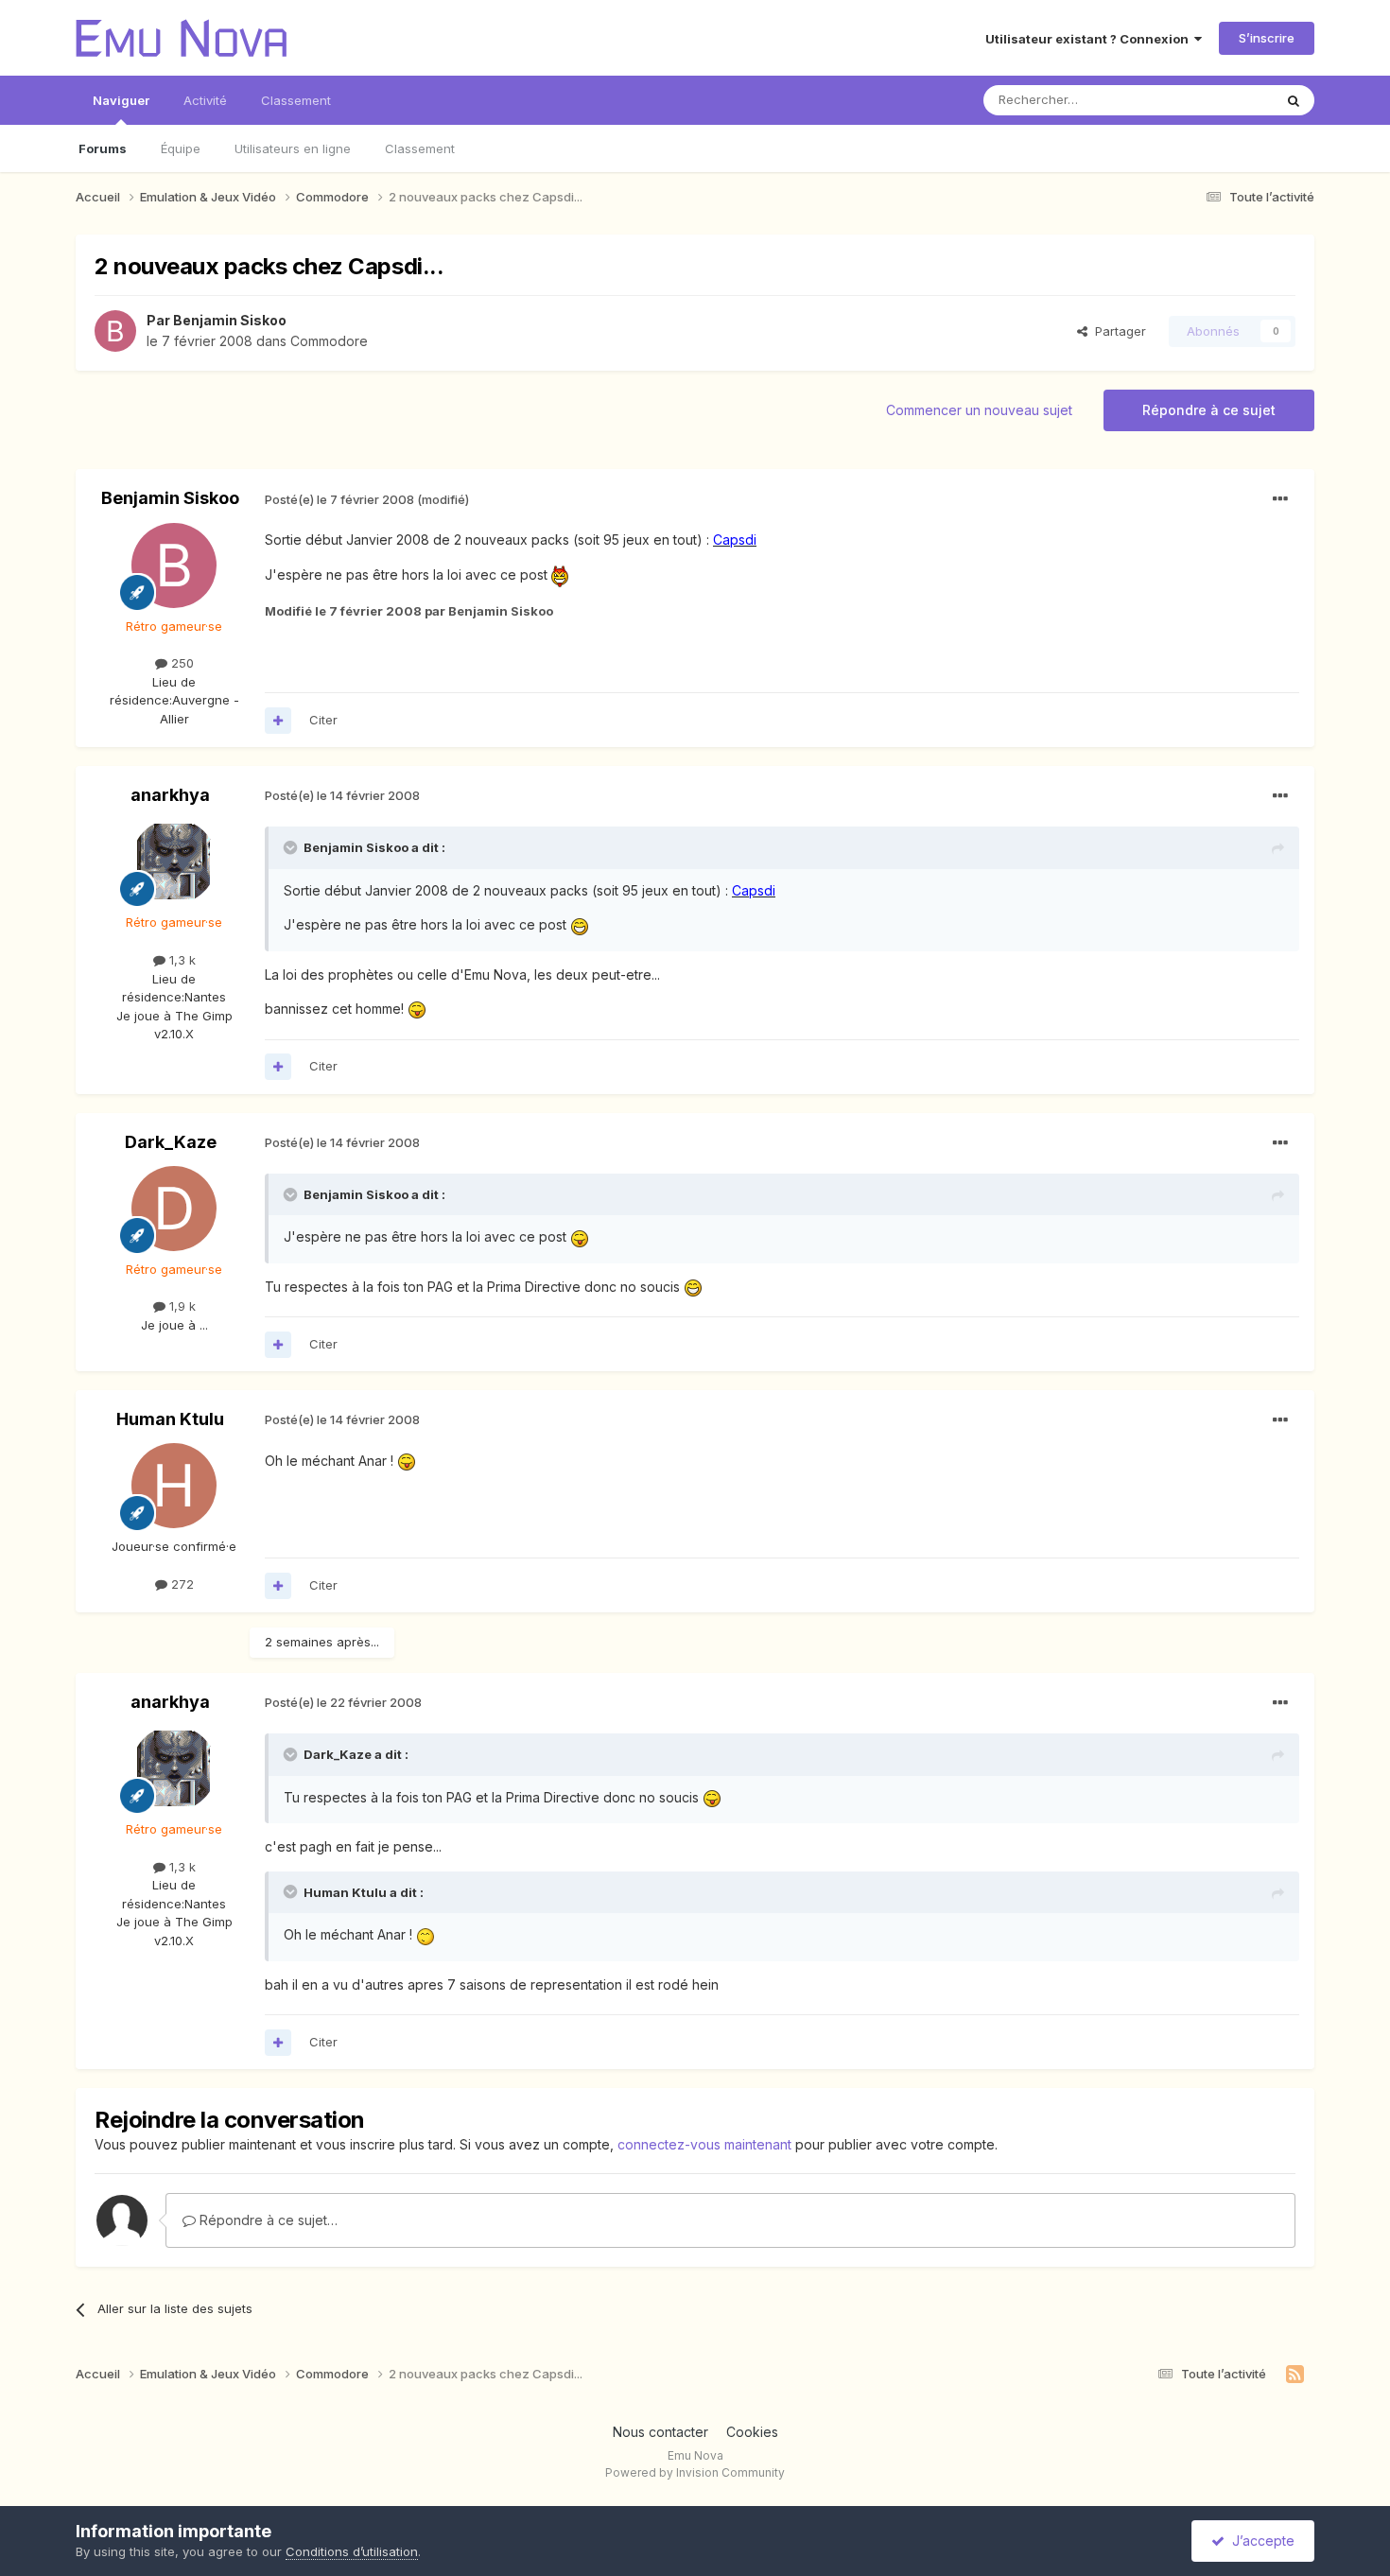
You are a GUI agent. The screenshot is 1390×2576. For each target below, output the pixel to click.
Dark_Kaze (171, 1142)
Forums (103, 148)
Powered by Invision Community (695, 2472)
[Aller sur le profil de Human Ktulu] (174, 1486)
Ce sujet (1224, 100)
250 (181, 663)
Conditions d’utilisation (352, 2551)
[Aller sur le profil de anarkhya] (174, 862)
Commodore (329, 341)
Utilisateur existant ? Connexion (1090, 39)
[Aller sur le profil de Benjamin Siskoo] (115, 331)
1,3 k (181, 960)
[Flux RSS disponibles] (1295, 2375)
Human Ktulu (170, 1419)
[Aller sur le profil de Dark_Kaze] (174, 1209)
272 (181, 1584)
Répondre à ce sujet (1209, 410)
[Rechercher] (1294, 100)
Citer (323, 720)
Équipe (181, 148)
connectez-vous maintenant (704, 2144)
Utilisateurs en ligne (293, 148)
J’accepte (1260, 2541)
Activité (205, 100)
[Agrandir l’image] (560, 574)
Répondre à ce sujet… (267, 2220)
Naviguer (121, 100)
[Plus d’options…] (1280, 499)
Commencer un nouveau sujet (979, 410)
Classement (420, 148)
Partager (1117, 331)
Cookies (752, 2432)
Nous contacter (660, 2432)
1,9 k (181, 1306)
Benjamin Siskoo (230, 320)
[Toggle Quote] (292, 847)
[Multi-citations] (278, 721)
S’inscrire (1267, 38)
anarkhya (170, 795)
